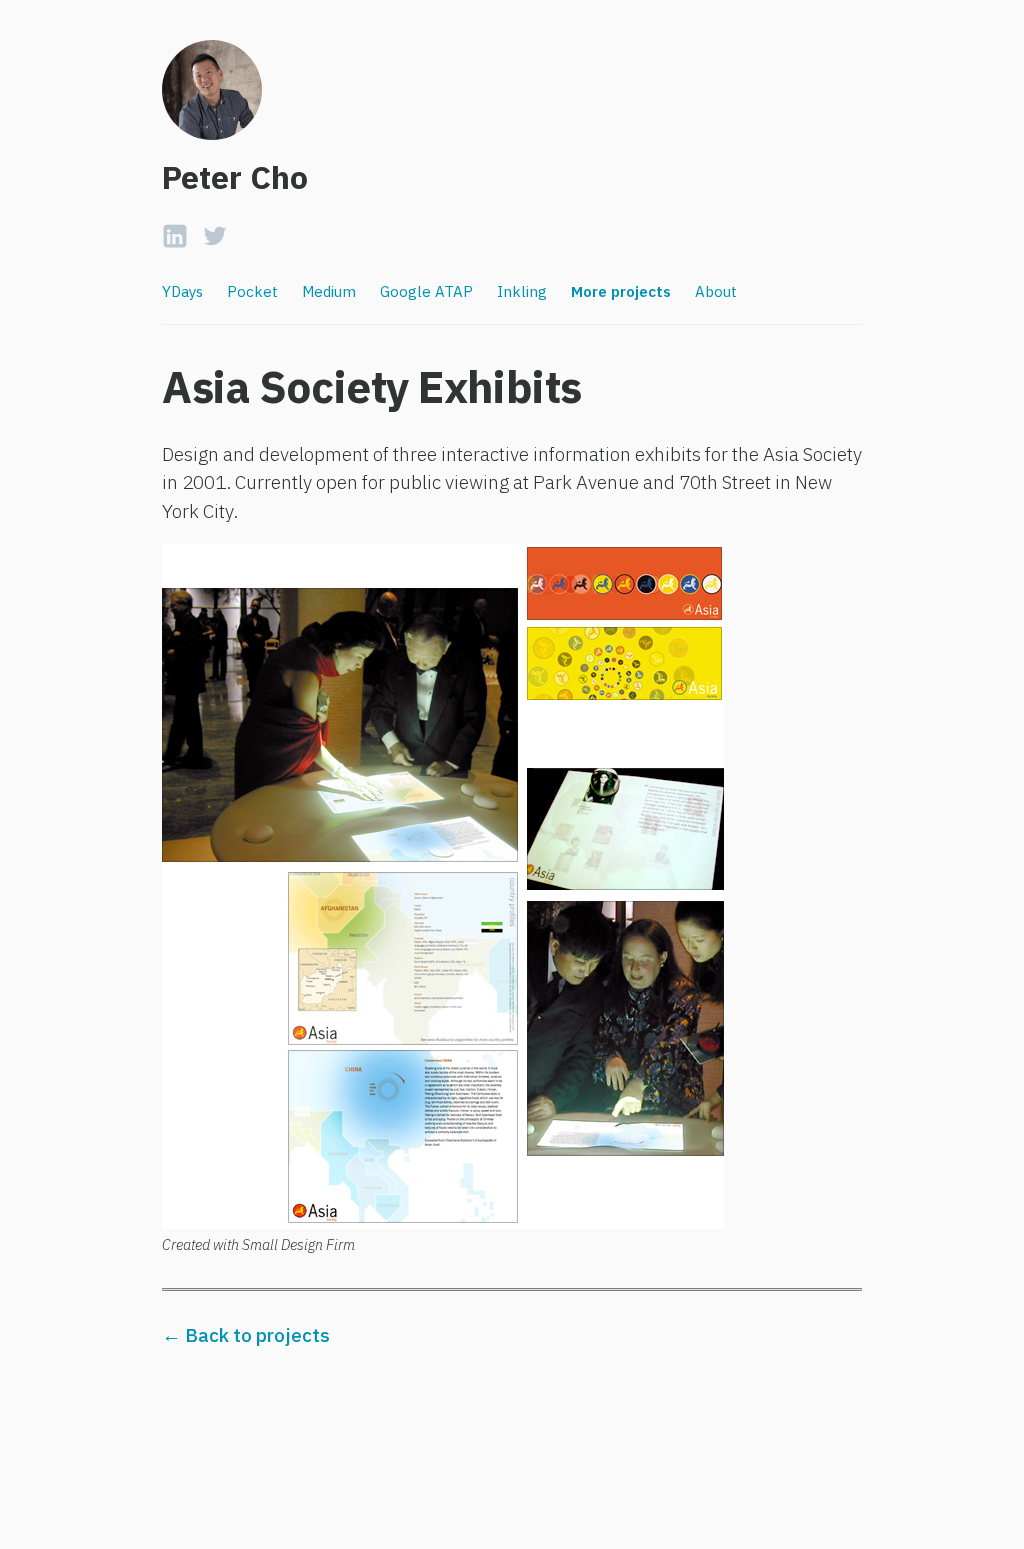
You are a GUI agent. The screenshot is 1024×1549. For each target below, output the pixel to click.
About (716, 291)
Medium (329, 291)
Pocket (252, 291)
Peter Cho (235, 177)
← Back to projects (246, 1335)
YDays (182, 291)
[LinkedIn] (175, 231)
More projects (621, 291)
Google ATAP (426, 291)
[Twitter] (215, 231)
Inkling (522, 291)
